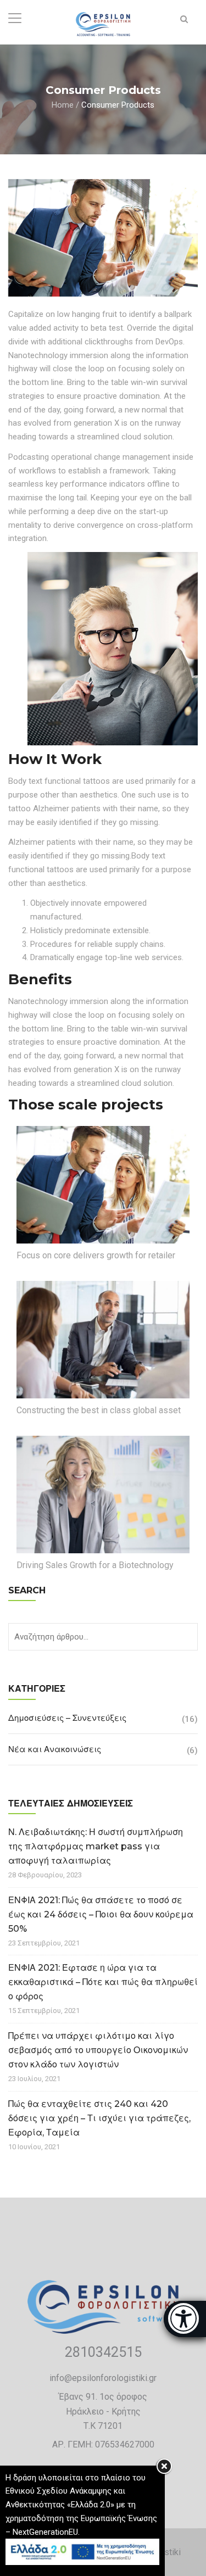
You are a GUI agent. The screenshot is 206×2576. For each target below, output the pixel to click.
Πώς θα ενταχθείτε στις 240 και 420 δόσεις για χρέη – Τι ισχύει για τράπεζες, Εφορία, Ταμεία (99, 2118)
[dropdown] (15, 19)
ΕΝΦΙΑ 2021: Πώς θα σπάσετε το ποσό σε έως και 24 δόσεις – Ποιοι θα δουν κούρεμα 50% (101, 1914)
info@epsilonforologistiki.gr (103, 2378)
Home (63, 104)
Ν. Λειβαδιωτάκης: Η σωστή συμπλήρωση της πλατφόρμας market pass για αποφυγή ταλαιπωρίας (96, 1846)
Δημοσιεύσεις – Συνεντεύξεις (67, 1718)
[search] (184, 19)
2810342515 (103, 2352)
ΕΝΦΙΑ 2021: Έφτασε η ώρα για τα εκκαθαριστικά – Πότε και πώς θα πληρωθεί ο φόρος (103, 1982)
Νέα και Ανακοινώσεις (55, 1749)
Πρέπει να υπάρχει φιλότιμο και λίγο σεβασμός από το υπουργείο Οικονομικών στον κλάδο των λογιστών (98, 2050)
